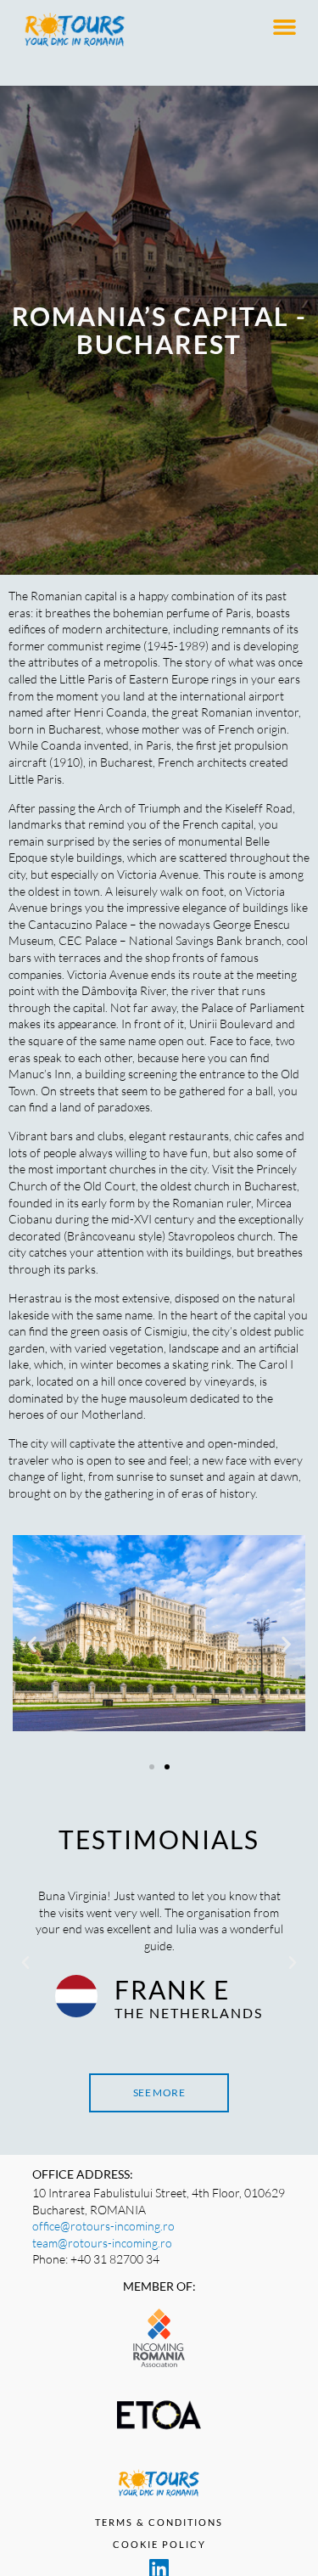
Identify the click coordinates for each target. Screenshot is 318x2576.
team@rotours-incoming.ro (102, 2243)
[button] (285, 27)
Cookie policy (159, 2544)
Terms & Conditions (159, 2522)
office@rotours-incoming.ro (103, 2226)
